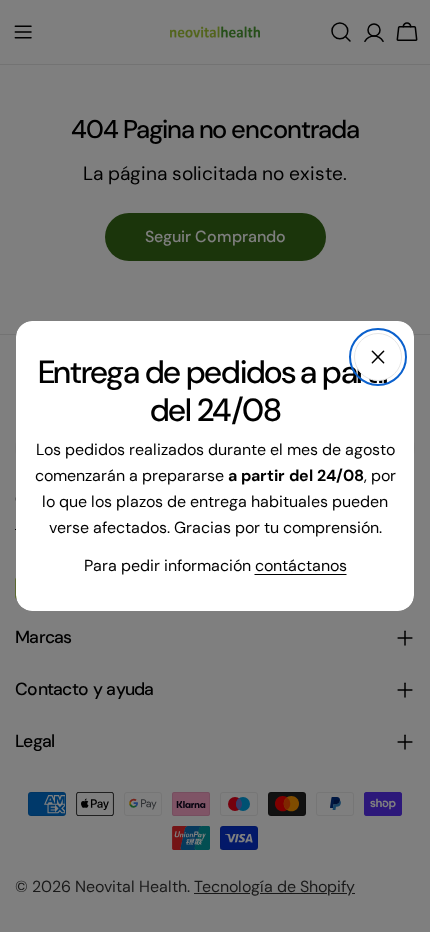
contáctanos (301, 565)
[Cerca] (378, 357)
